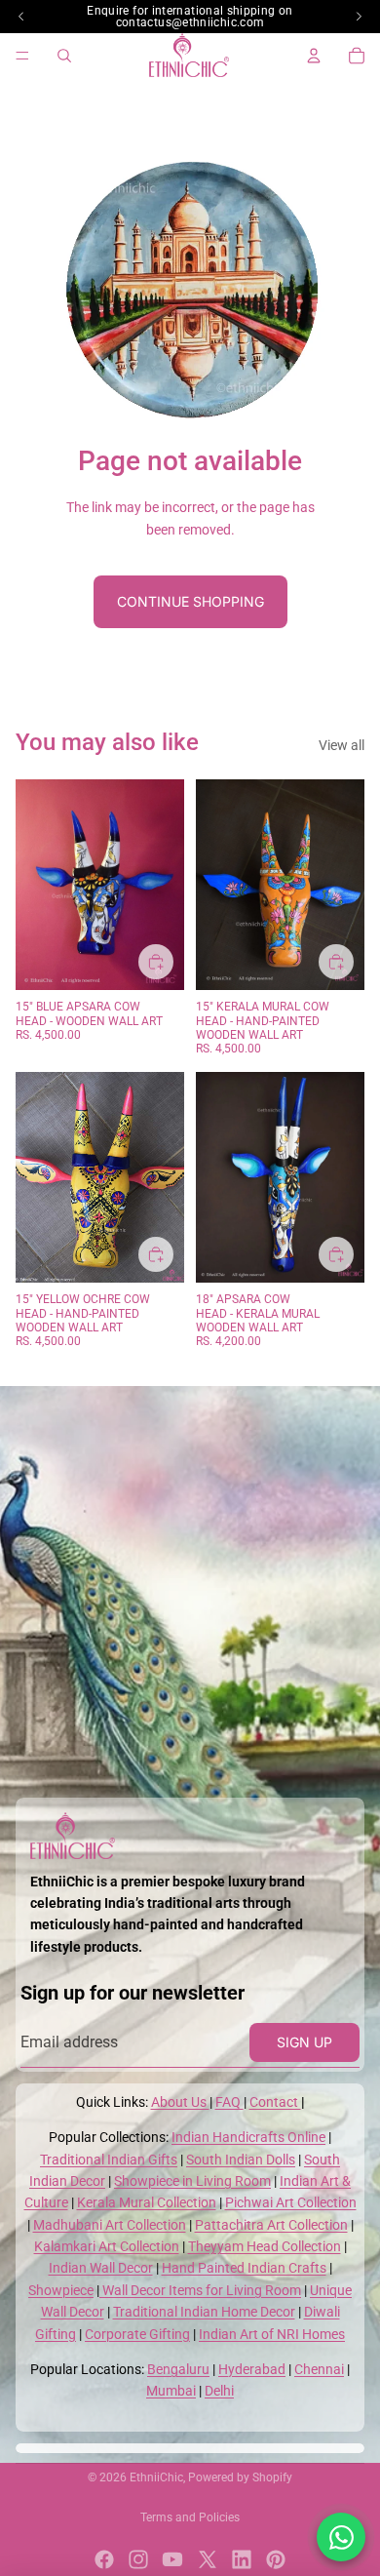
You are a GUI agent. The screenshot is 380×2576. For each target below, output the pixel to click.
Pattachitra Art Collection (271, 2225)
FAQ (229, 2102)
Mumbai (171, 2391)
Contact (275, 2102)
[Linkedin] (242, 2559)
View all (342, 745)
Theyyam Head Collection (265, 2246)
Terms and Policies (190, 2517)
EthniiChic (156, 2477)
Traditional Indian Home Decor (204, 2312)
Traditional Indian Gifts (109, 2160)
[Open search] (64, 56)
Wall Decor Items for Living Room (200, 2290)
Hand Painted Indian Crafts (244, 2268)
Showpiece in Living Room (192, 2181)
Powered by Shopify (240, 2477)
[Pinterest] (276, 2559)
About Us (180, 2102)
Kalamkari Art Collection (107, 2246)
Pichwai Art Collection (291, 2202)
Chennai (319, 2369)
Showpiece (61, 2290)
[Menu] (22, 56)
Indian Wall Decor (101, 2268)
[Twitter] (208, 2559)
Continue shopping (190, 601)
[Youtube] (172, 2559)
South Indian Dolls (241, 2160)
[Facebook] (104, 2559)
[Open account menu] (314, 56)
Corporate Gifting (137, 2334)
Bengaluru (178, 2369)
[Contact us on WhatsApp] (341, 2537)
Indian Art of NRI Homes (272, 2334)
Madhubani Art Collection (110, 2225)
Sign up (304, 2042)
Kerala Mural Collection (147, 2202)
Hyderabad (252, 2369)
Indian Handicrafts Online (248, 2137)
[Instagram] (138, 2559)
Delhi (219, 2391)
